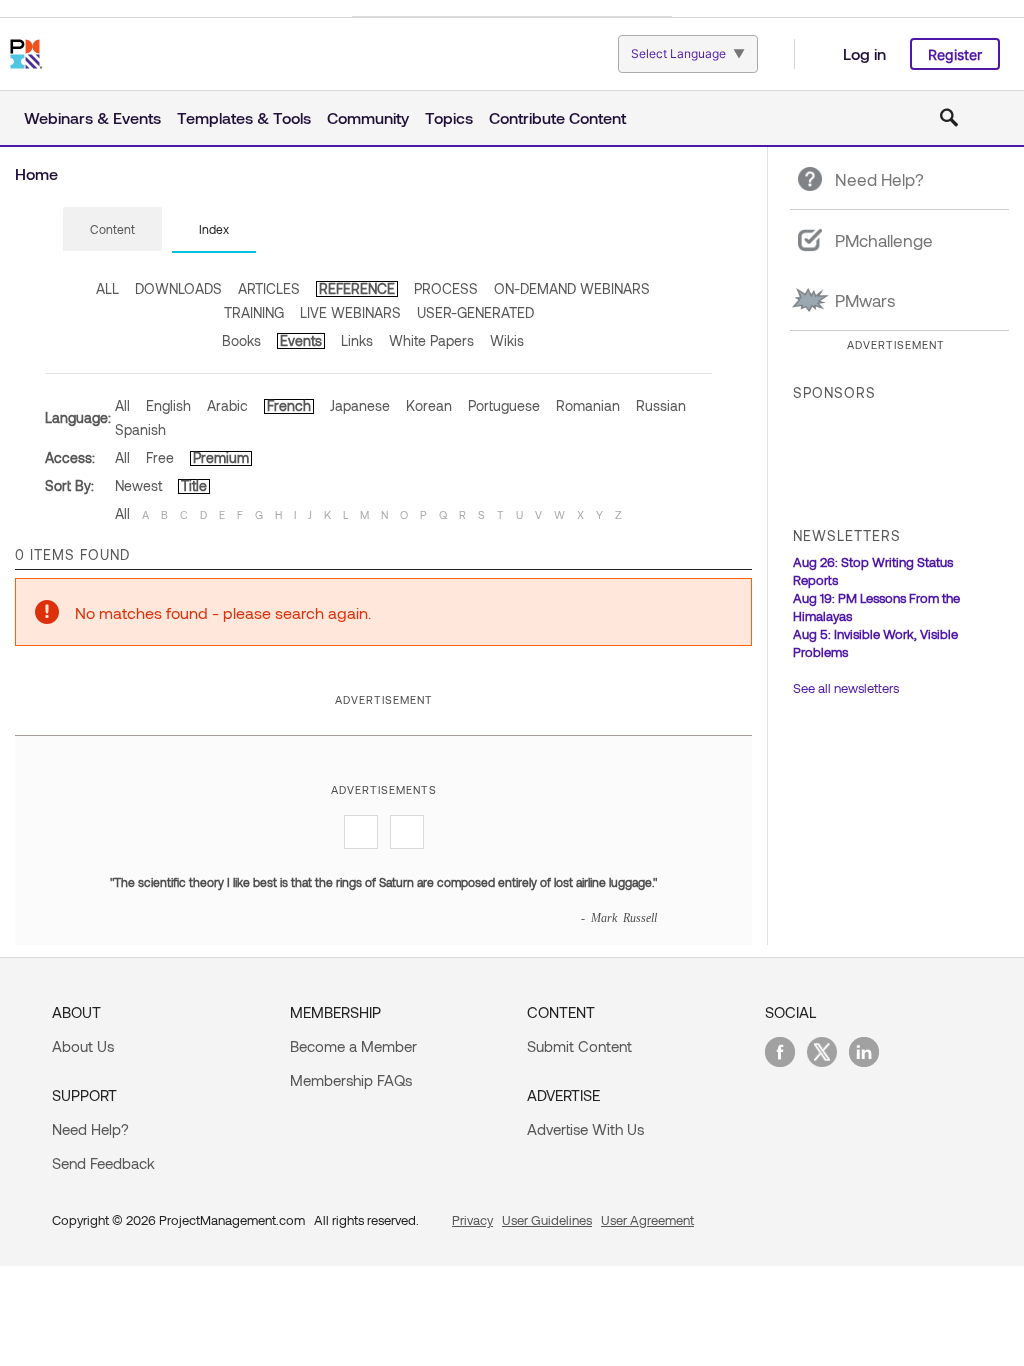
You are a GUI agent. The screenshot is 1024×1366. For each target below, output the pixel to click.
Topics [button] (449, 117)
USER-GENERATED (475, 312)
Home (36, 173)
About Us (83, 1046)
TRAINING (254, 312)
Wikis (507, 340)
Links (357, 340)
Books (241, 340)
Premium (221, 457)
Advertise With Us (585, 1129)
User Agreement (647, 1220)
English (168, 405)
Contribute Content (557, 117)
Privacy (472, 1220)
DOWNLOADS (178, 288)
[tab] (112, 230)
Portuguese (504, 405)
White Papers (431, 340)
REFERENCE (357, 288)
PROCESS (446, 288)
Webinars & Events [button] (92, 117)
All (122, 405)
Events (301, 340)
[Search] (949, 118)
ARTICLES (269, 288)
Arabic (227, 405)
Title (194, 485)
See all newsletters (846, 688)
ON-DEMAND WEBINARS (572, 288)
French (289, 405)
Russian (661, 405)
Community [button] (368, 117)
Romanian (588, 405)
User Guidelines (547, 1220)
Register (955, 54)
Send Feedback (103, 1163)
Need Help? (90, 1129)
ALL (107, 288)
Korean (429, 405)
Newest (138, 485)
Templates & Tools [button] (244, 117)
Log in (864, 53)
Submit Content (579, 1046)
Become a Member (353, 1046)
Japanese (360, 405)
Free (160, 457)
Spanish (140, 429)
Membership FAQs (351, 1080)
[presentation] (112, 229)
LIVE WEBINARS (350, 312)
